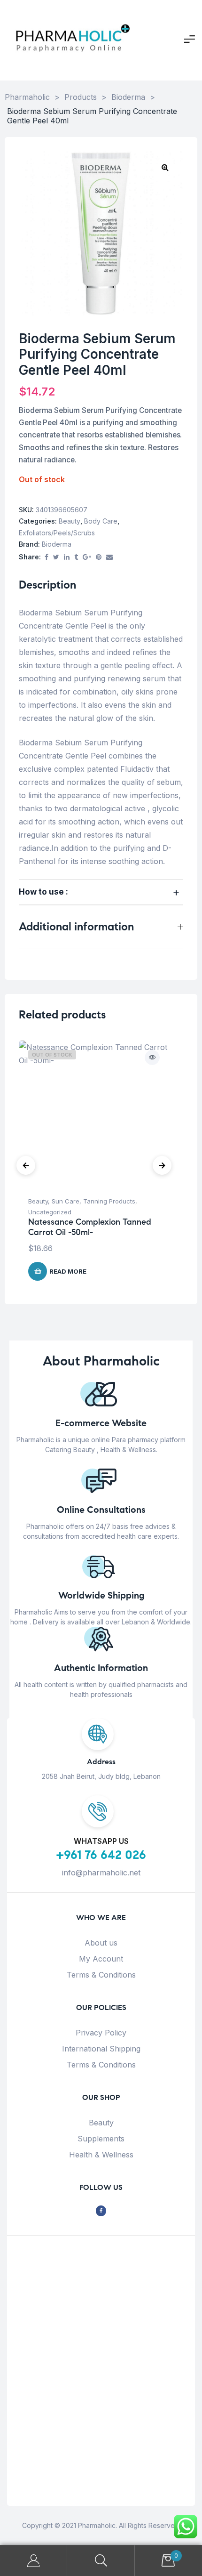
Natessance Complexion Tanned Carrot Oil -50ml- (90, 1227)
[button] (165, 167)
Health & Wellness (101, 2155)
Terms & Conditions (101, 1975)
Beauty (70, 521)
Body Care (101, 521)
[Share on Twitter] (56, 557)
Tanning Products (109, 1201)
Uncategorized (50, 1212)
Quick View (152, 1058)
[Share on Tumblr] (76, 557)
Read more (68, 1271)
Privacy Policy (101, 2033)
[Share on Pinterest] (99, 557)
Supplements (101, 2139)
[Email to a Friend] (109, 557)
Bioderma (57, 544)
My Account (101, 1959)
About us (101, 1943)
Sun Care (66, 1201)
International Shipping (101, 2049)
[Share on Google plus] (87, 557)
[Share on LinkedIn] (67, 557)
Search (101, 2561)
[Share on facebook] (47, 557)
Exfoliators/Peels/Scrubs (57, 533)
